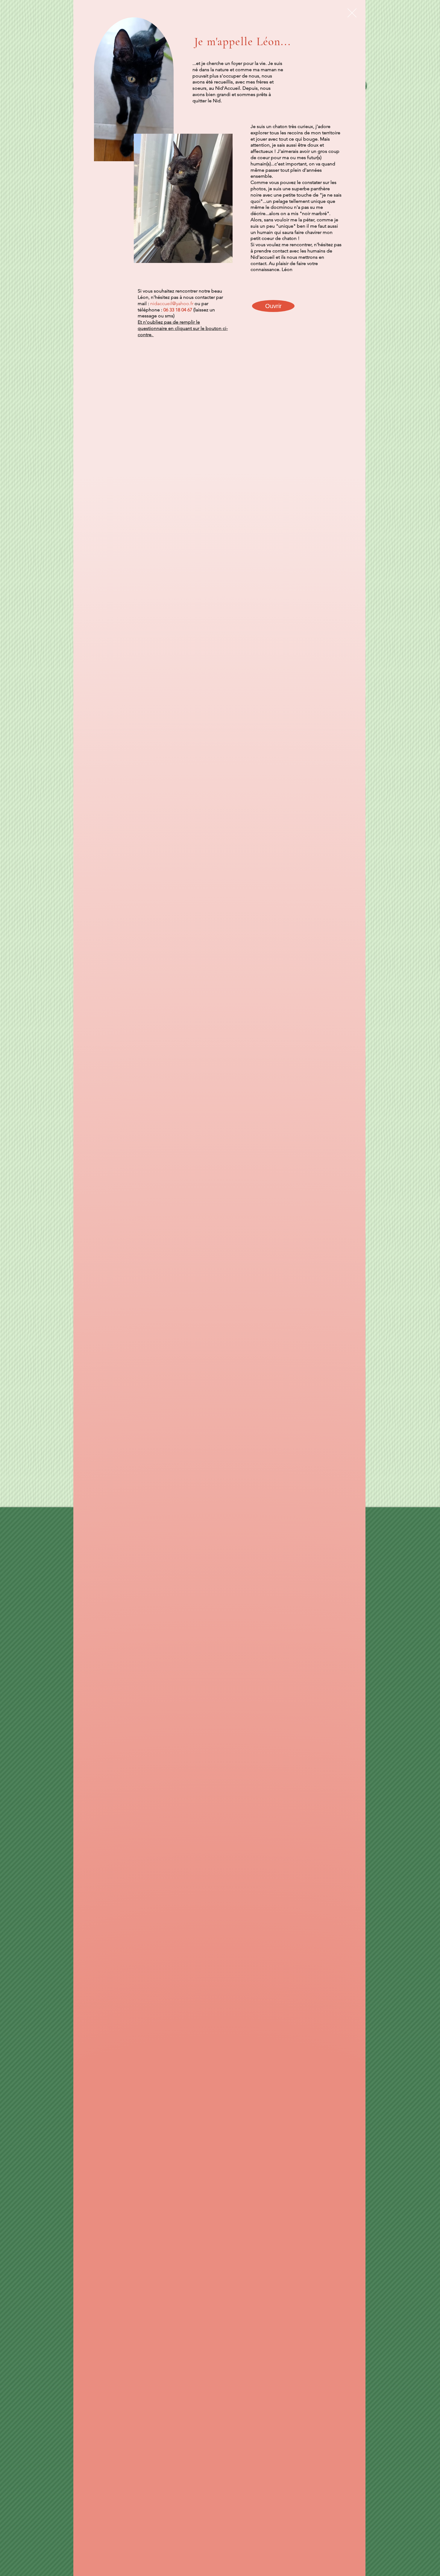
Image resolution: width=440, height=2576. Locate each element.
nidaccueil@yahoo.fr (172, 303)
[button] (352, 13)
